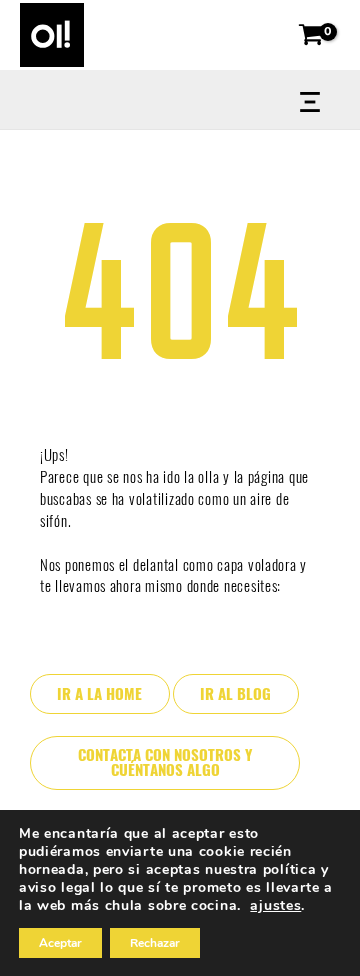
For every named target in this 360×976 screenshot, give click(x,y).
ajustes (275, 906)
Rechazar (155, 943)
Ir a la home (99, 694)
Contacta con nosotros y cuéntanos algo (165, 762)
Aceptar (60, 943)
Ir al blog (235, 694)
